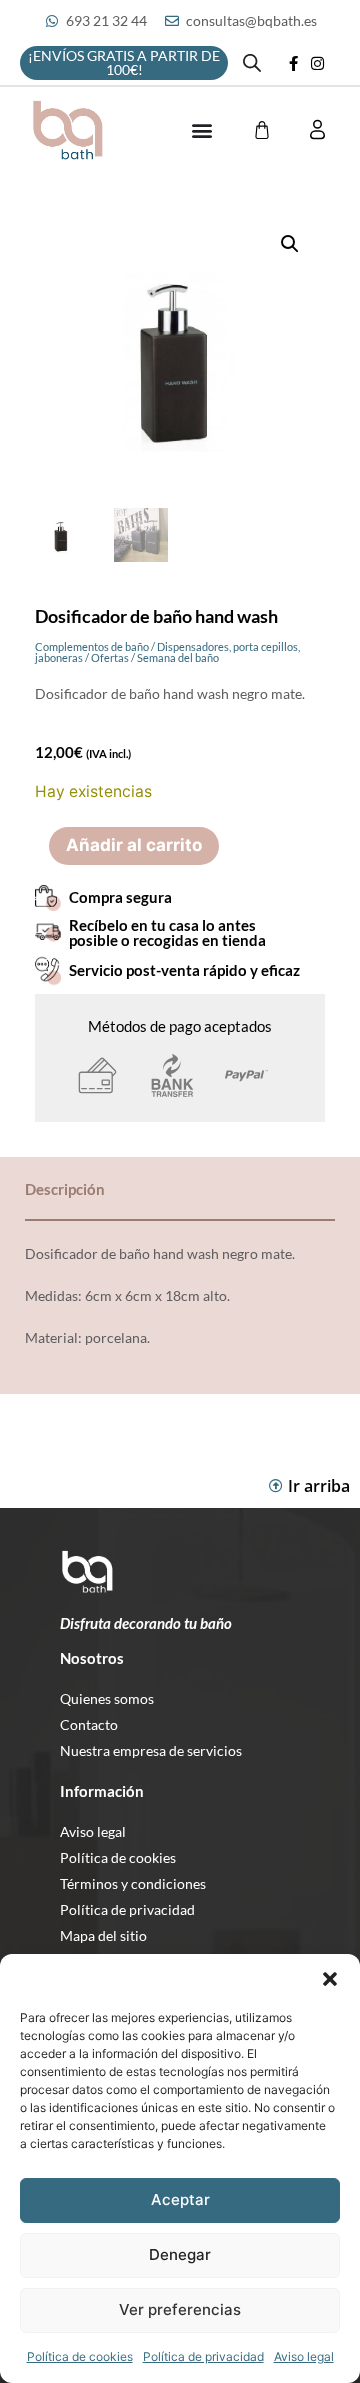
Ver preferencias (180, 2309)
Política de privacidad (203, 2356)
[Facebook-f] (294, 63)
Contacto (89, 1724)
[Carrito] (262, 130)
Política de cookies (80, 2356)
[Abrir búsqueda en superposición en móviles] (252, 63)
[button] (330, 1979)
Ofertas (110, 657)
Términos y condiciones (133, 1883)
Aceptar (180, 2199)
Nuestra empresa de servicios (151, 1750)
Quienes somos (107, 1698)
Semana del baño (178, 657)
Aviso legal (304, 2356)
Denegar (180, 2254)
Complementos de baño (92, 646)
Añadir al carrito (134, 845)
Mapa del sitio (103, 1935)
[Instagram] (318, 63)
